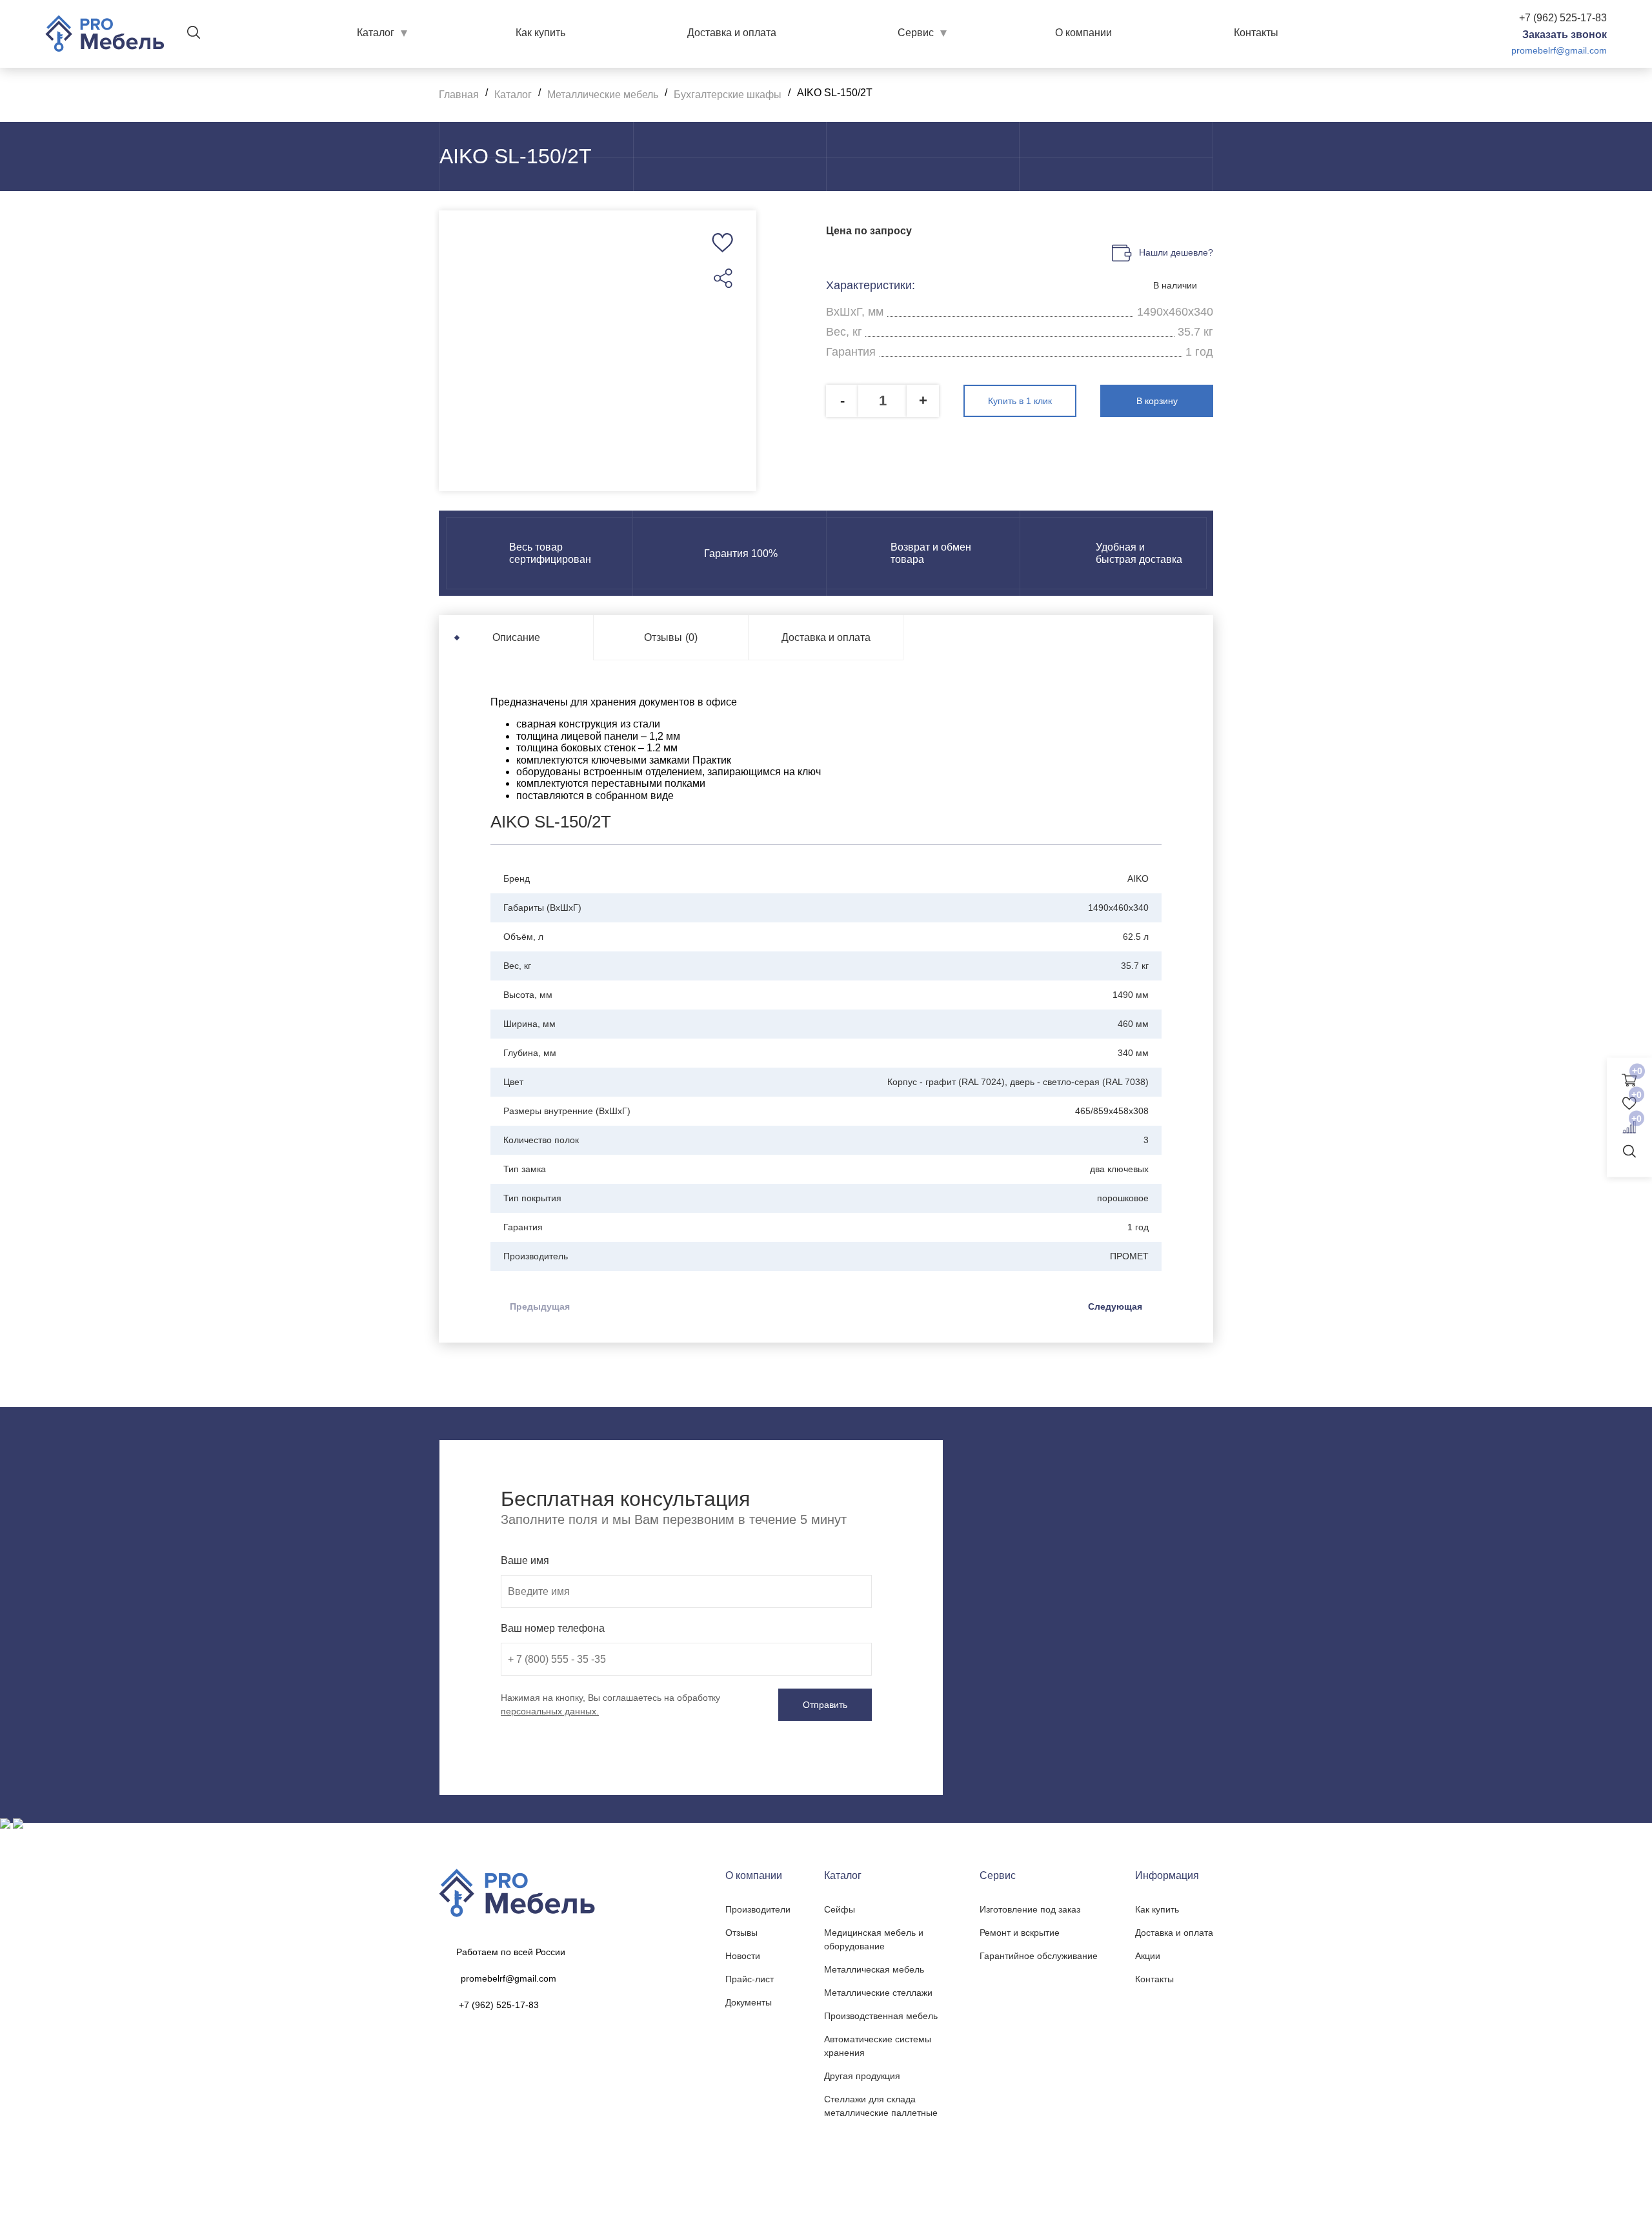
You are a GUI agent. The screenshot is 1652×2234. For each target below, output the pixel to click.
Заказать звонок (1565, 35)
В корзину (1157, 401)
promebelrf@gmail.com (1559, 50)
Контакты (1256, 33)
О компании (1083, 33)
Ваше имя (525, 1560)
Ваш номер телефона (553, 1628)
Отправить (825, 1705)
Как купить (540, 33)
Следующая (1115, 1306)
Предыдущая (540, 1306)
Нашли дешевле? (1176, 252)
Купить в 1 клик (1020, 401)
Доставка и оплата (732, 33)
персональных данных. (550, 1711)
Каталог (376, 33)
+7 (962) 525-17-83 (1563, 18)
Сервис (916, 33)
